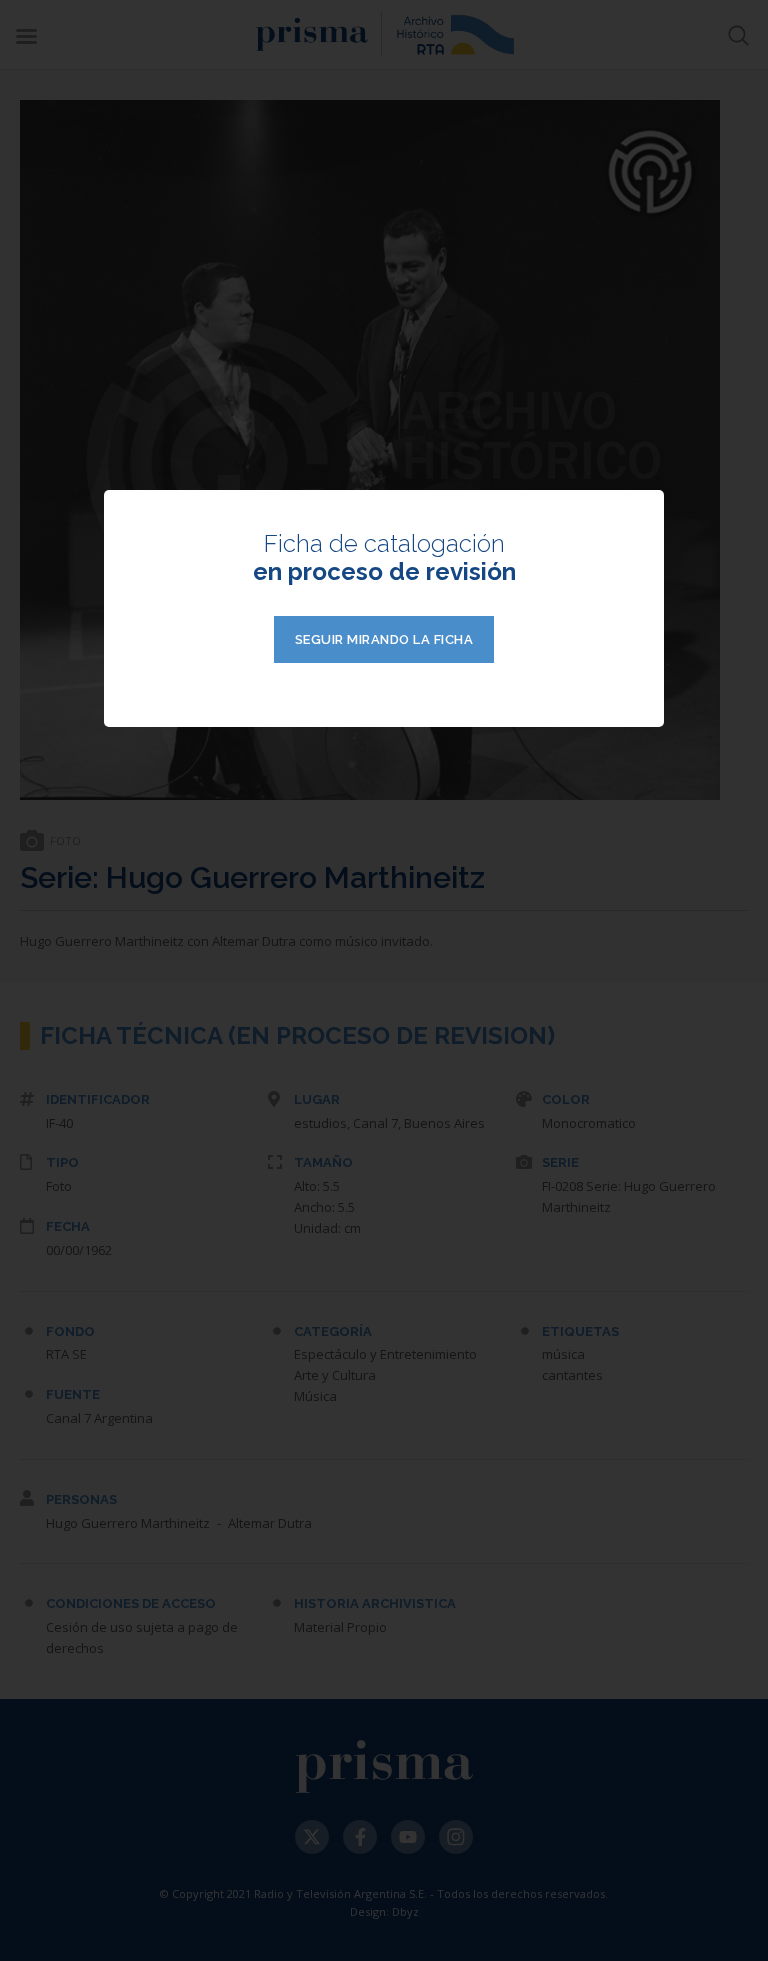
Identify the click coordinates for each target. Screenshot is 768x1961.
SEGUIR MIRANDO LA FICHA (384, 639)
